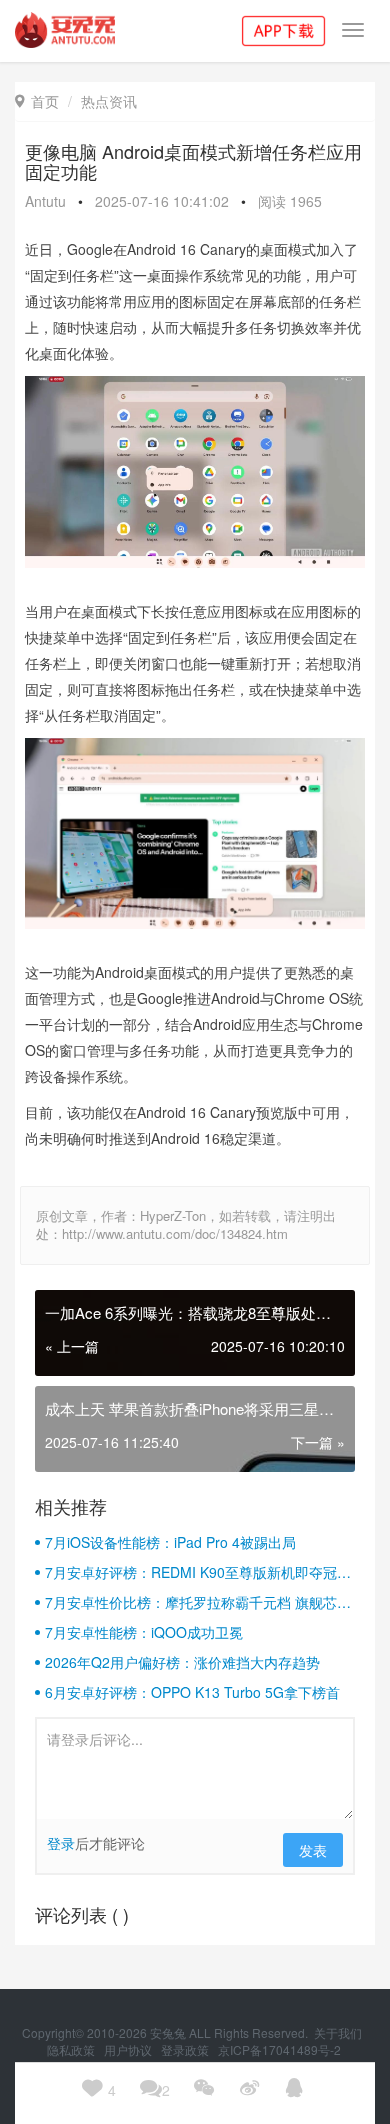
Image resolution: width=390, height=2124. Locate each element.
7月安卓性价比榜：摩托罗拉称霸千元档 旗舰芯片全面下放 (198, 1602)
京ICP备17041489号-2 (279, 2049)
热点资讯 (109, 101)
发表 (313, 1850)
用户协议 (129, 2049)
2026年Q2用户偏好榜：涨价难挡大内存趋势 (182, 1662)
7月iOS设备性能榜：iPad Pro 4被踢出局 (170, 1542)
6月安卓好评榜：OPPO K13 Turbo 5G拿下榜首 (192, 1692)
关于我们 (339, 2032)
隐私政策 (72, 2049)
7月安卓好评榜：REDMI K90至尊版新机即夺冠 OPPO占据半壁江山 (191, 1572)
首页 (37, 101)
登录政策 (186, 2049)
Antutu (45, 201)
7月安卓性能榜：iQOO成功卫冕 (144, 1632)
